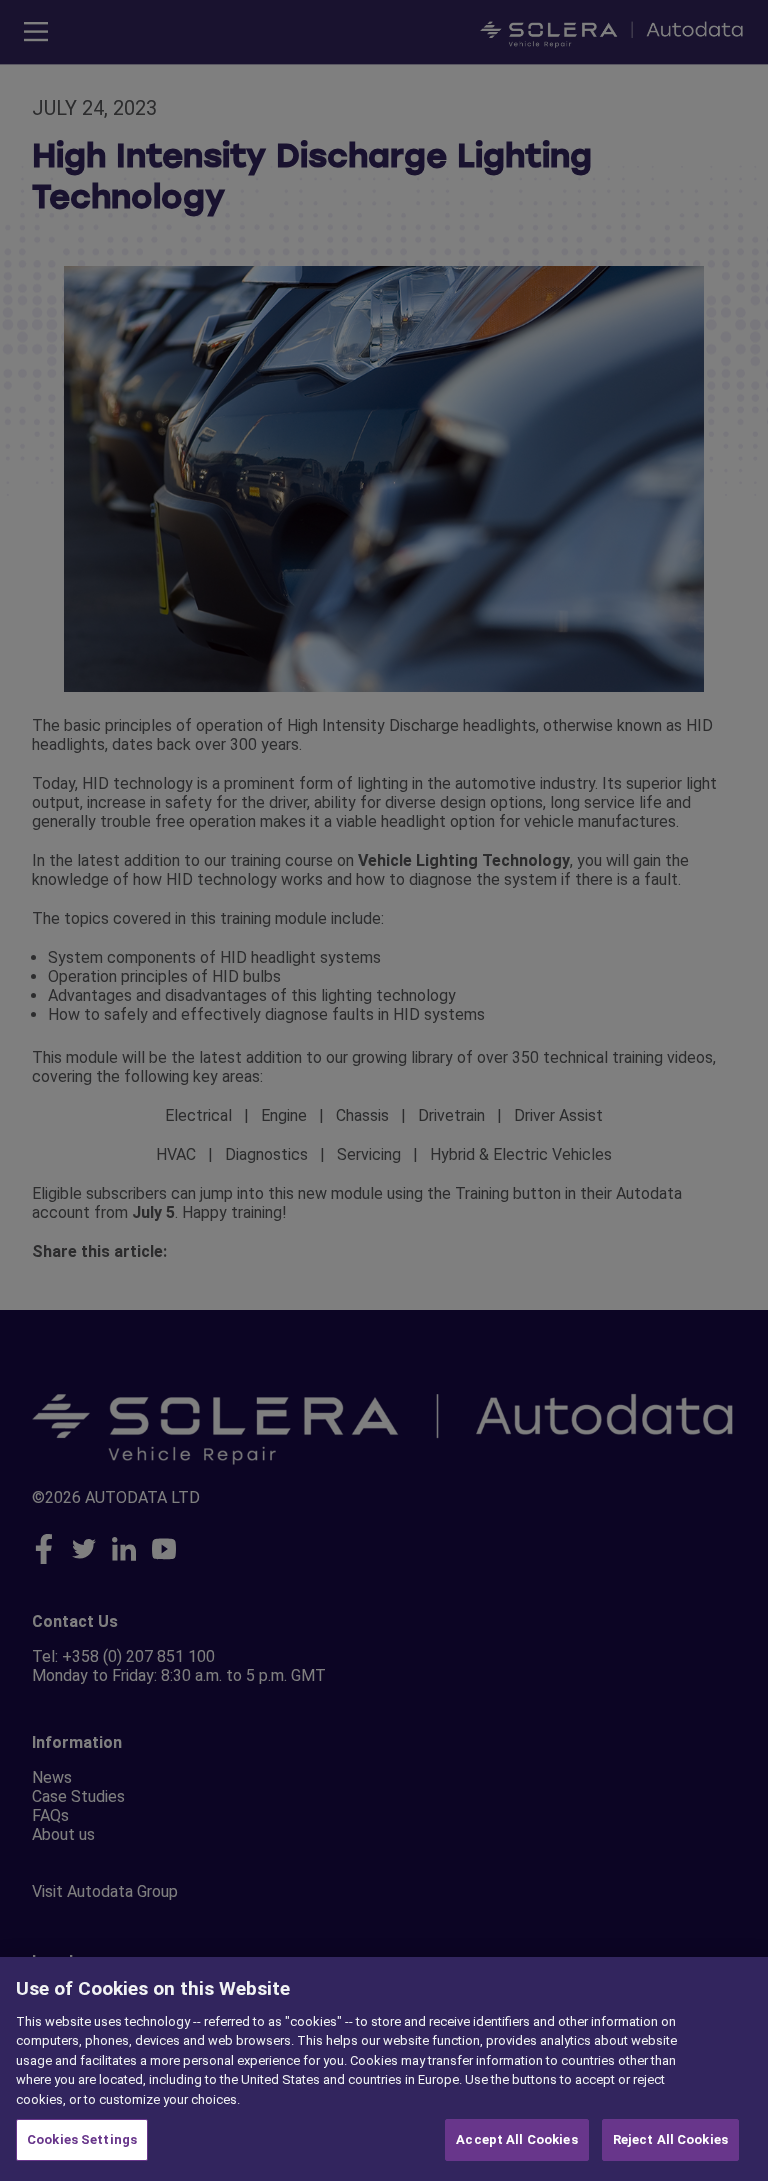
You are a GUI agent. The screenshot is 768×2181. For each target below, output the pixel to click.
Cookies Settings (82, 2139)
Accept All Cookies (516, 2139)
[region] (384, 2069)
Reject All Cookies (670, 2139)
